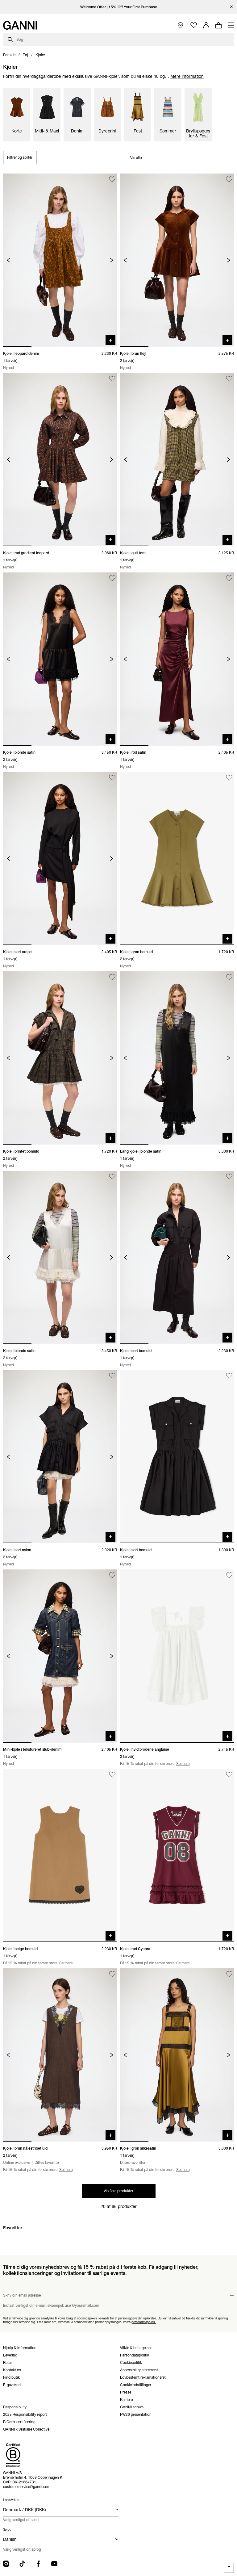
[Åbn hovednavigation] (231, 25)
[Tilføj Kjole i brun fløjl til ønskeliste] (229, 179)
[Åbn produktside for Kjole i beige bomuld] (60, 1856)
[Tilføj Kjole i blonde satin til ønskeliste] (112, 578)
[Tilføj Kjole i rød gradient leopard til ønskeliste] (112, 379)
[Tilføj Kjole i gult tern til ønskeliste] (229, 379)
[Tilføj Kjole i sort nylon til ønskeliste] (112, 1376)
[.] (119, 7)
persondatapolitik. (144, 2322)
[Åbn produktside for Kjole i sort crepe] (60, 859)
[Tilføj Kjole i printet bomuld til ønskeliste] (112, 977)
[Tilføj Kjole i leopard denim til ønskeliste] (112, 179)
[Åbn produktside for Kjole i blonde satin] (60, 659)
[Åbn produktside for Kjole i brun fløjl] (177, 260)
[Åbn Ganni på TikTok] (22, 2564)
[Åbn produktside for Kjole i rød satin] (177, 659)
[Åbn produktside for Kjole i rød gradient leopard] (60, 460)
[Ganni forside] (20, 25)
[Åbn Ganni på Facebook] (38, 2564)
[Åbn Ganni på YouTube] (54, 2564)
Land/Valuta (11, 2500)
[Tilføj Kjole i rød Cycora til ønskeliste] (229, 1775)
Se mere (183, 1763)
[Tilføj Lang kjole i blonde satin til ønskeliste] (229, 977)
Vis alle (136, 158)
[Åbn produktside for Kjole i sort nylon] (60, 1457)
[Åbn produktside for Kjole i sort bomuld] (177, 1257)
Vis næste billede (112, 260)
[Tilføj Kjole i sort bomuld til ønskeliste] (229, 1177)
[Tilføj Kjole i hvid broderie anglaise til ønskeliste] (229, 1575)
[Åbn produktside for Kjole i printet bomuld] (60, 1058)
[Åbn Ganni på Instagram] (6, 2564)
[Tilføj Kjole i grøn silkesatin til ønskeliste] (229, 1974)
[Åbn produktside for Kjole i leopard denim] (60, 260)
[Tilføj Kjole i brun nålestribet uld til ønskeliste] (112, 1974)
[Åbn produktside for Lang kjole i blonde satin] (177, 1058)
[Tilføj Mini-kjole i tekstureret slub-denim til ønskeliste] (112, 1575)
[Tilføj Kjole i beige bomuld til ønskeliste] (112, 1775)
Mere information (187, 76)
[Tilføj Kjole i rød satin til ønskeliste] (229, 578)
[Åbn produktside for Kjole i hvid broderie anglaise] (177, 1656)
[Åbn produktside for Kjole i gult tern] (177, 460)
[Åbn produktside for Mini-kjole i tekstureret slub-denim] (60, 1656)
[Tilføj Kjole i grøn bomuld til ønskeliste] (229, 778)
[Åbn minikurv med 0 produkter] (218, 25)
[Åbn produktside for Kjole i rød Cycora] (177, 1856)
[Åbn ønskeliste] (194, 25)
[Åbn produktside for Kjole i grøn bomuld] (177, 859)
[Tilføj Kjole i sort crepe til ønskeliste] (112, 778)
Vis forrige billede (8, 260)
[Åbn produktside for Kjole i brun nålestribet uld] (60, 2055)
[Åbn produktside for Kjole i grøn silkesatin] (177, 2055)
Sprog (7, 2530)
